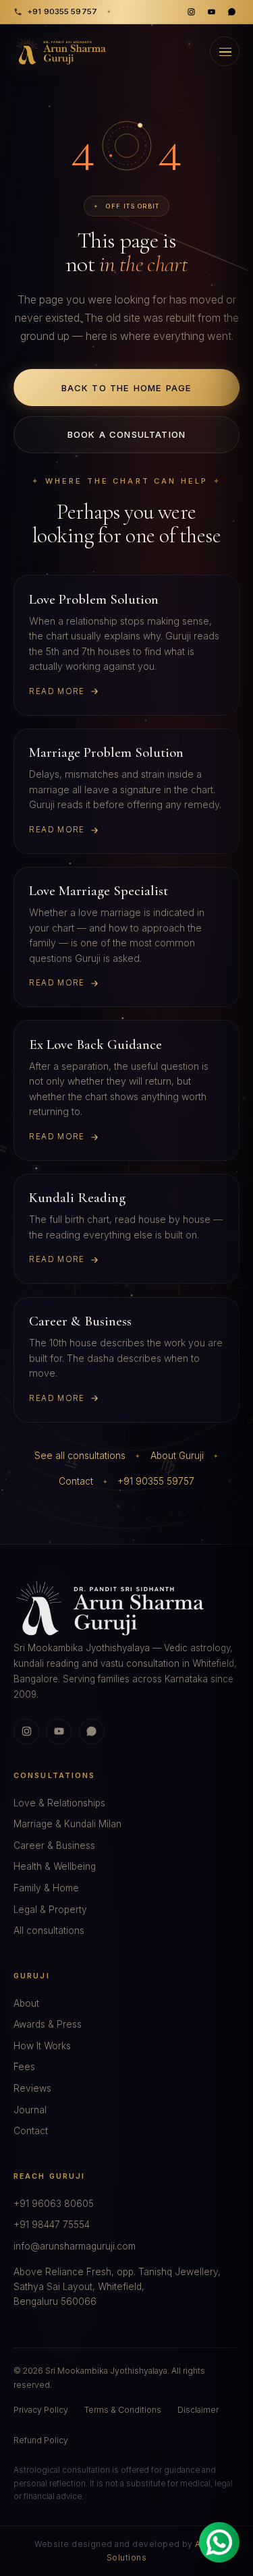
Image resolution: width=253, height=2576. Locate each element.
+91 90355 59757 (62, 11)
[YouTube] (211, 12)
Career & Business (54, 1845)
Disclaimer (198, 2410)
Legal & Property (50, 1910)
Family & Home (46, 1888)
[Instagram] (192, 12)
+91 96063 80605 (54, 2204)
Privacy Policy (41, 2410)
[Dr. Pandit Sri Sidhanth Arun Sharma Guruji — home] (61, 51)
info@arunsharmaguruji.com (75, 2246)
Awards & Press (48, 2024)
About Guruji (177, 1456)
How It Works (42, 2046)
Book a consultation (126, 434)
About (26, 2003)
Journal (30, 2110)
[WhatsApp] (231, 12)
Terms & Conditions (123, 2410)
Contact (76, 1481)
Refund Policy (41, 2440)
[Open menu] (225, 51)
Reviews (32, 2088)
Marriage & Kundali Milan (67, 1824)
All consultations (49, 1930)
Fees (24, 2067)
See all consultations (80, 1456)
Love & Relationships (59, 1803)
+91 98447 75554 (52, 2225)
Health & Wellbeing (55, 1866)
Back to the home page (127, 388)
